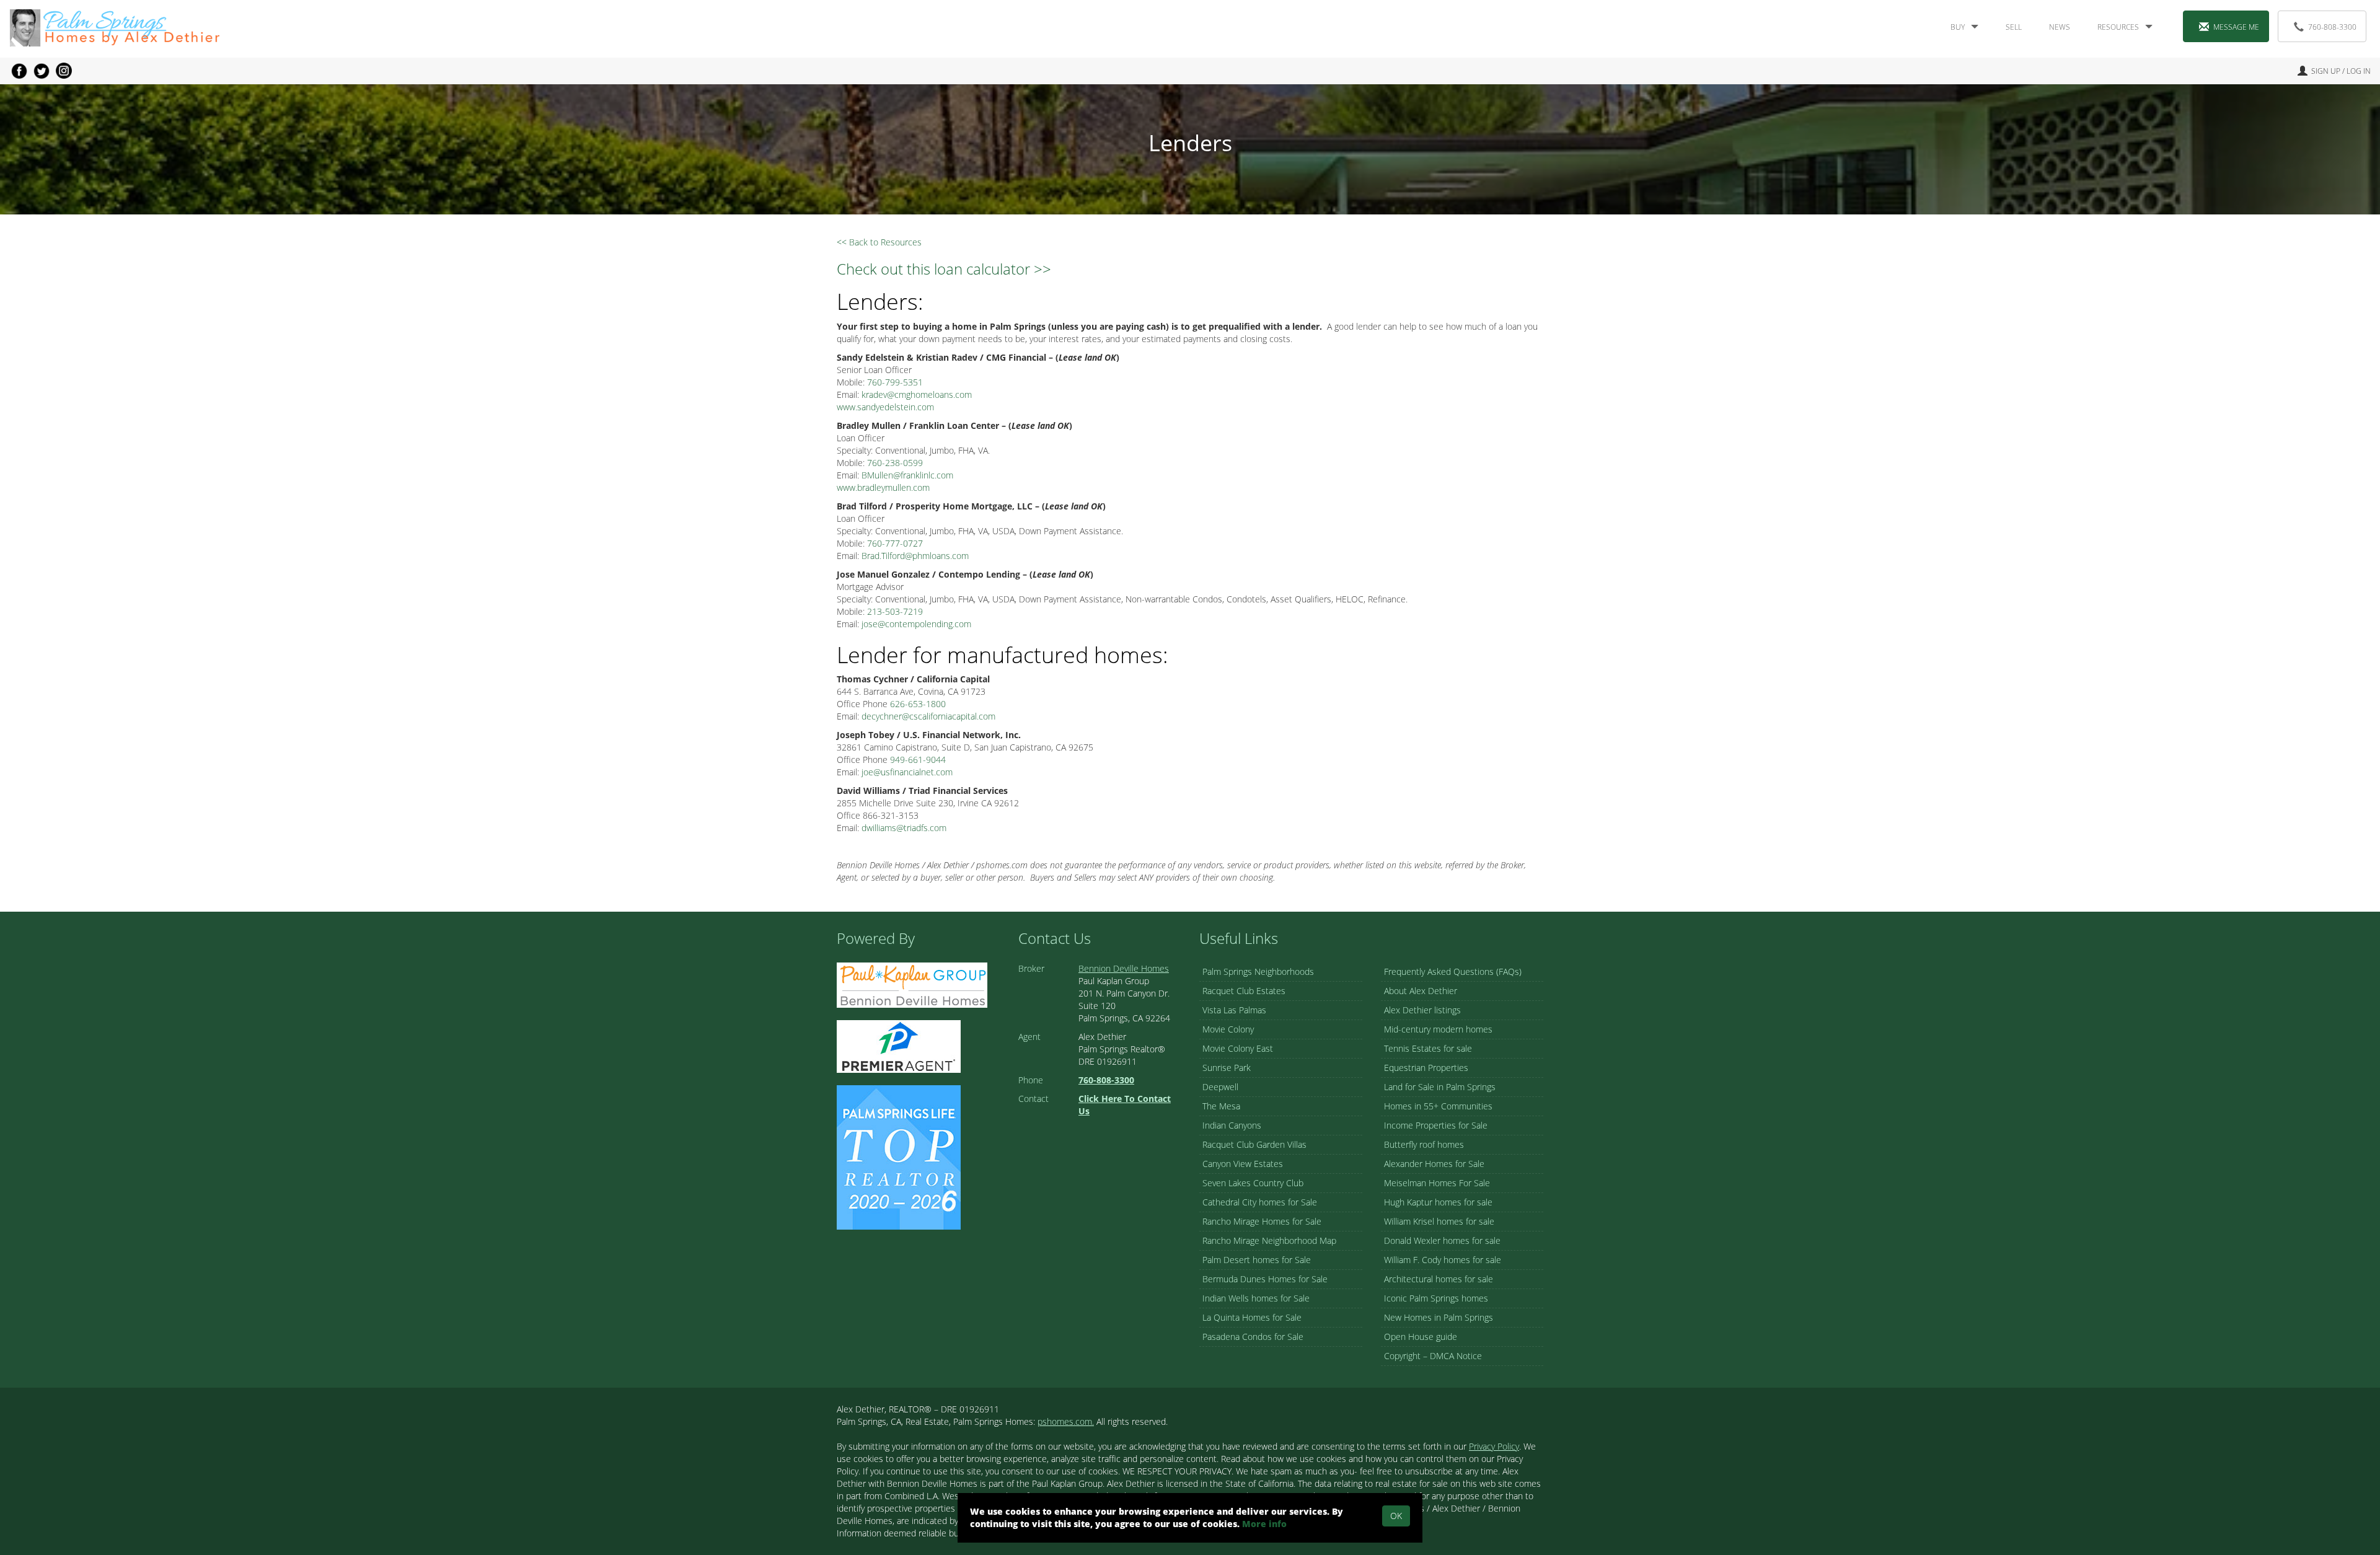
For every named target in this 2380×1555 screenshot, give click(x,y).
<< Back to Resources (879, 242)
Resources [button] (2118, 27)
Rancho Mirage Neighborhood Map (1269, 1240)
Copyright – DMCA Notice (1433, 1356)
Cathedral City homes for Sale (1260, 1202)
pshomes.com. (1066, 1421)
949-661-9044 (918, 760)
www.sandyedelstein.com (885, 407)
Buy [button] (1958, 27)
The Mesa (1221, 1106)
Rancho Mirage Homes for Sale (1262, 1221)
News (2060, 27)
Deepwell (1220, 1087)
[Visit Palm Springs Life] (899, 1156)
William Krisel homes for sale (1439, 1221)
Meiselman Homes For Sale (1437, 1183)
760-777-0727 (895, 543)
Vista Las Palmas (1234, 1010)
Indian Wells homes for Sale (1256, 1298)
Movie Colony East (1238, 1048)
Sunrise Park (1227, 1068)
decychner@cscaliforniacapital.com (928, 716)
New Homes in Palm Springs (1439, 1317)
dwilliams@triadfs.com (904, 828)
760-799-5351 (895, 382)
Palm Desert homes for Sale (1257, 1260)
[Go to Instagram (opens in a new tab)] (64, 71)
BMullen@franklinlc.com (907, 475)
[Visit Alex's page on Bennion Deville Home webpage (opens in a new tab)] (912, 984)
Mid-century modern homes (1438, 1029)
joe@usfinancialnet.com (907, 772)
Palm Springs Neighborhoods (1258, 971)
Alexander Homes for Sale (1434, 1164)
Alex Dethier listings (1422, 1010)
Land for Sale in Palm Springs (1440, 1087)
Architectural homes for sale (1439, 1279)
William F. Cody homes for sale (1443, 1260)
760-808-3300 (2332, 27)
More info (1264, 1524)
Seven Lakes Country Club (1253, 1183)
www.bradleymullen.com (883, 487)
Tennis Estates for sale (1428, 1048)
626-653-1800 (918, 704)
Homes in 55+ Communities (1438, 1106)
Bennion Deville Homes (1124, 968)
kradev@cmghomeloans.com (917, 394)
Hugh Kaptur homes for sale (1438, 1202)
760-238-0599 (895, 463)
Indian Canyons (1232, 1125)
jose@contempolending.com (916, 624)
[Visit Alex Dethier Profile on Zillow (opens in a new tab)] (899, 1045)
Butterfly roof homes (1424, 1144)
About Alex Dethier (1421, 991)
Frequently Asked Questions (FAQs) (1453, 971)
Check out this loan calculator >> (944, 269)
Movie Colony (1228, 1029)
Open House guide (1421, 1337)
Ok (1396, 1516)
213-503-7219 (895, 611)
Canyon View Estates (1243, 1164)
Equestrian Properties (1426, 1068)
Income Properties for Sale (1436, 1125)
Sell (2014, 27)
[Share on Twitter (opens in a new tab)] (42, 71)
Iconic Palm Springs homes (1436, 1298)
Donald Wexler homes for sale (1442, 1240)
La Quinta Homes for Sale (1252, 1317)
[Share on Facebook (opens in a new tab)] (19, 71)
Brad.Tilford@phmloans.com (915, 556)
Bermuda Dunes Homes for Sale (1265, 1279)
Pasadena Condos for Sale (1253, 1337)
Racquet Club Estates (1244, 991)
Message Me (2236, 27)
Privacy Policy (1494, 1446)
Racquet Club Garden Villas (1254, 1144)
